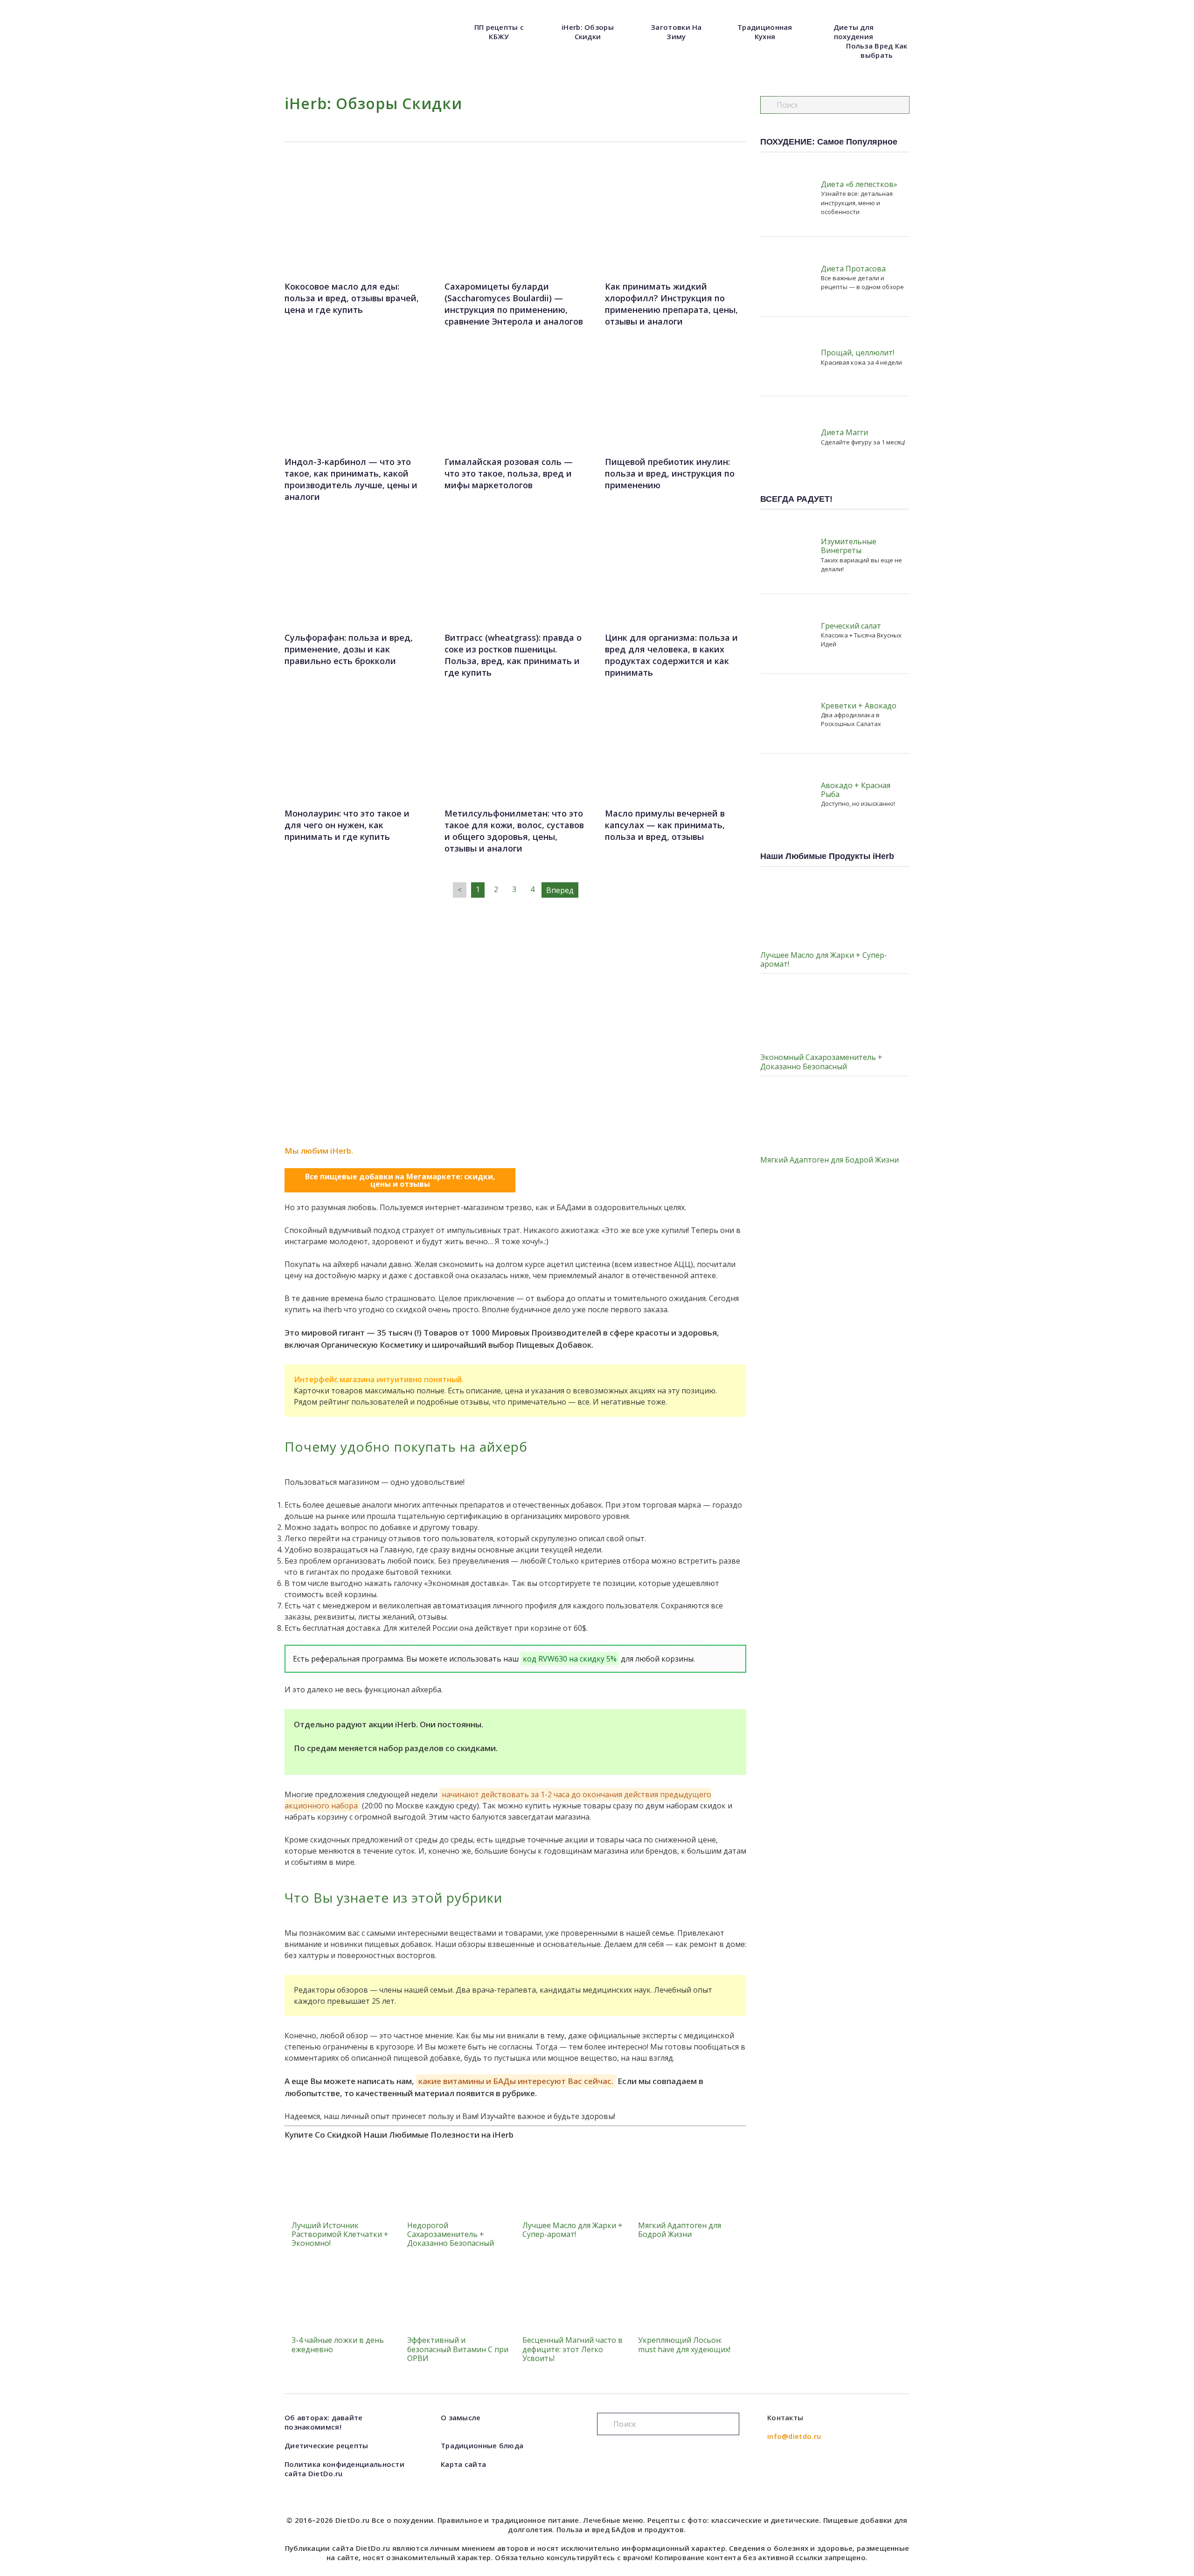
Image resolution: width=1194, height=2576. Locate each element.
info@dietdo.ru (794, 2436)
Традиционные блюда (482, 2445)
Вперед (560, 890)
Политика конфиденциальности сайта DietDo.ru (344, 2469)
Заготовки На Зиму (676, 32)
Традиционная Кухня (765, 32)
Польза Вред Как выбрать (877, 50)
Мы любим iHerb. (319, 1151)
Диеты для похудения (854, 32)
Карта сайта (463, 2464)
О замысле (461, 2417)
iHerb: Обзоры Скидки (588, 32)
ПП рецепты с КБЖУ (499, 32)
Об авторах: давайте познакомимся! (324, 2422)
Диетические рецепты (326, 2445)
